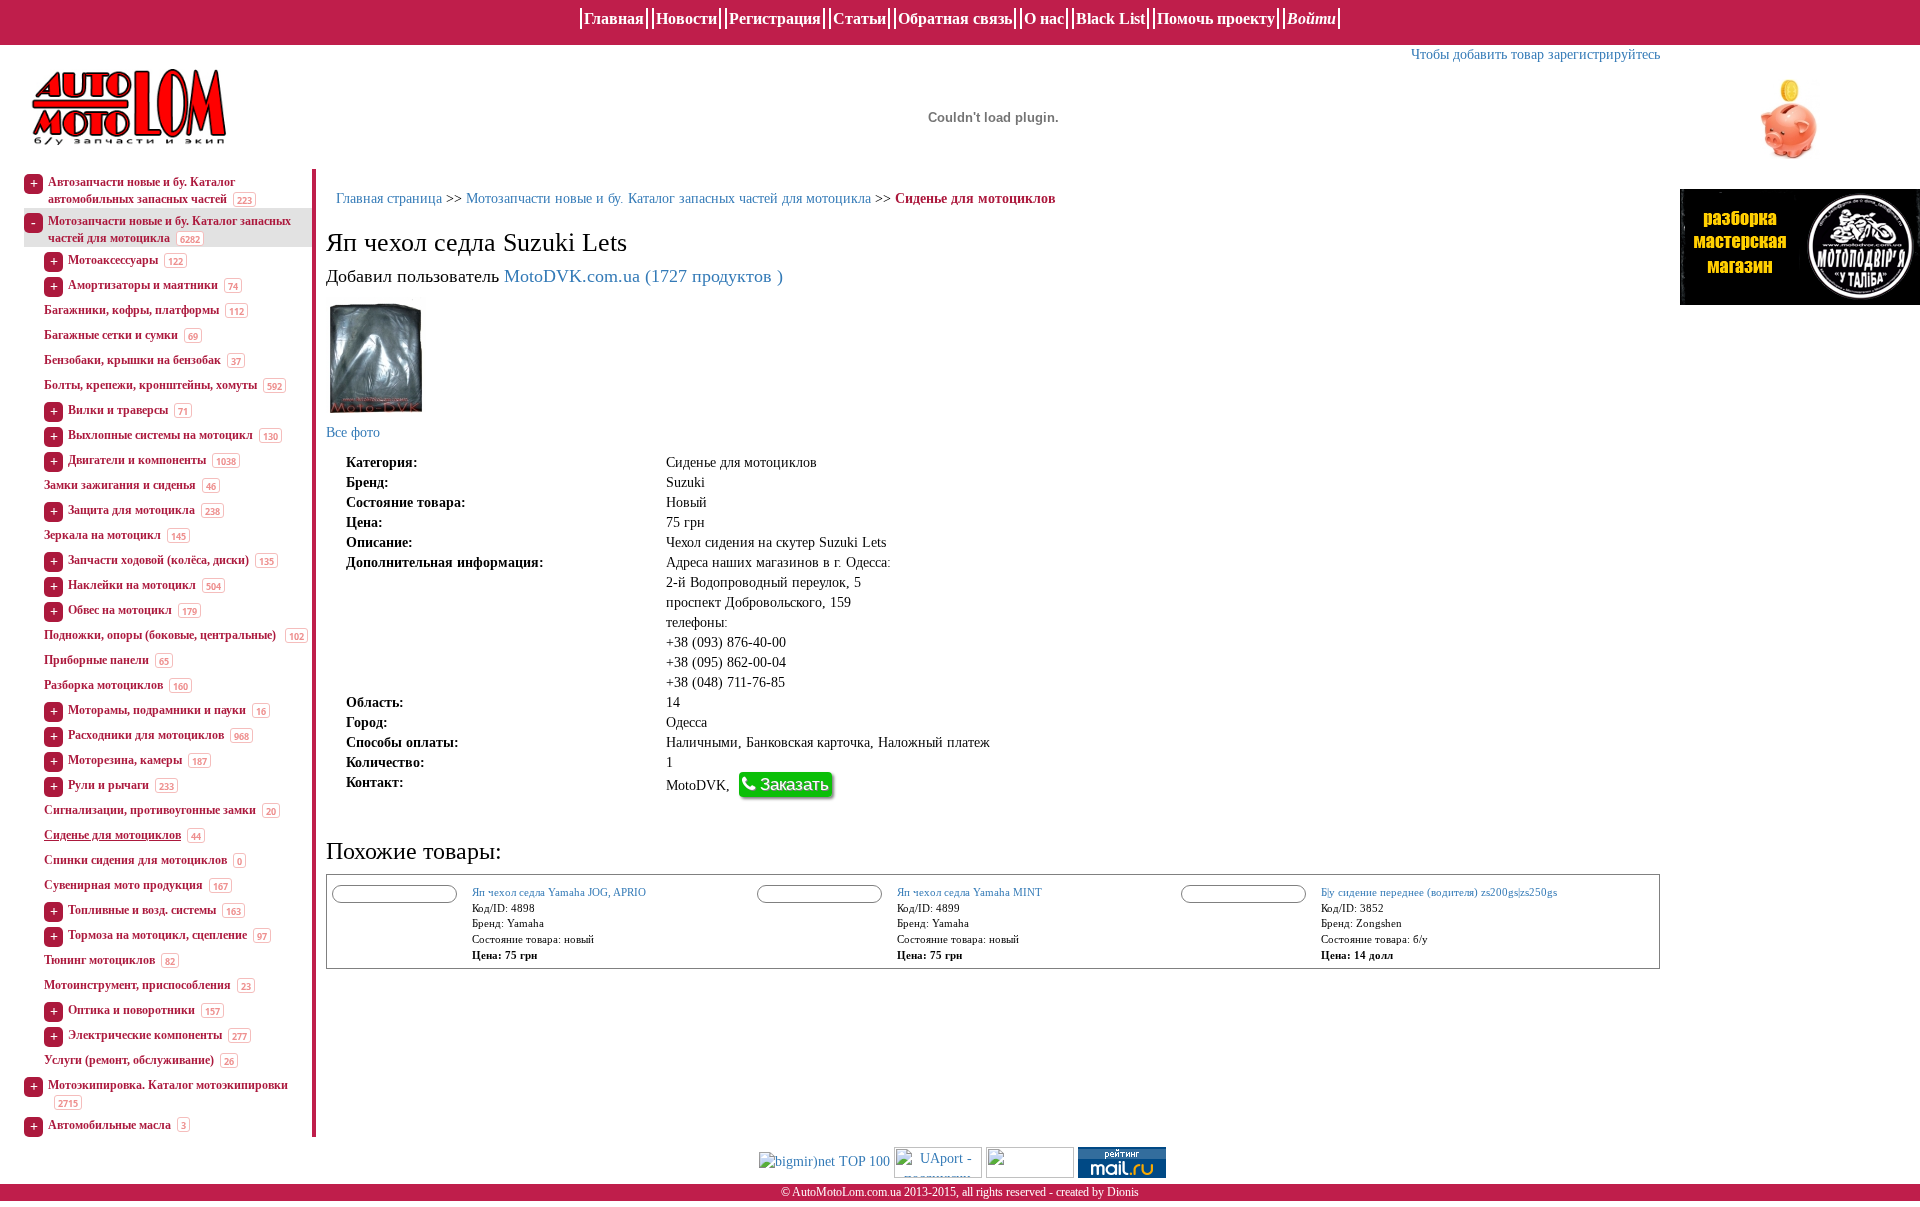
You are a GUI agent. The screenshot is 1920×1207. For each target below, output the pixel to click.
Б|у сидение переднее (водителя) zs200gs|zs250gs (1439, 892)
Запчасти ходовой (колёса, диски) (158, 560)
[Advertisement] (1800, 525)
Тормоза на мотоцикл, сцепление (157, 935)
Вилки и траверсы (118, 410)
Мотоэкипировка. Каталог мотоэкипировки (168, 1085)
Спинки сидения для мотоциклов (135, 860)
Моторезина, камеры (125, 760)
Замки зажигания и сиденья (120, 485)
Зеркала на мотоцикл (102, 535)
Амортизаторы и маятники (143, 285)
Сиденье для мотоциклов (112, 835)
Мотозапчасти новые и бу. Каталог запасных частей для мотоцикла (668, 198)
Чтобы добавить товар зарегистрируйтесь (1535, 54)
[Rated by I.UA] (1030, 1160)
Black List (1110, 18)
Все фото (353, 432)
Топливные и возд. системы (142, 910)
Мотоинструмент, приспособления (137, 985)
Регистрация (775, 18)
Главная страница (389, 198)
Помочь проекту (1216, 18)
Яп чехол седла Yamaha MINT (969, 892)
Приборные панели (96, 660)
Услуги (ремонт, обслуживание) (129, 1060)
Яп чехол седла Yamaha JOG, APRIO (559, 892)
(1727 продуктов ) (643, 276)
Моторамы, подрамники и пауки (157, 710)
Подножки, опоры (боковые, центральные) (161, 635)
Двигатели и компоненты (137, 460)
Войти (1311, 18)
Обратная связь (955, 18)
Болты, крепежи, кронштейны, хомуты (150, 385)
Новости (686, 18)
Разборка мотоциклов (103, 685)
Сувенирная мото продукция (123, 885)
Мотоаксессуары (113, 260)
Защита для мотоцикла (131, 510)
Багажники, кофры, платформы (131, 310)
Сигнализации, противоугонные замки (150, 810)
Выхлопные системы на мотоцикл (160, 435)
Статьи (859, 18)
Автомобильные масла (109, 1125)
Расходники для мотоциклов (146, 735)
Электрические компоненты (145, 1035)
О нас (1044, 18)
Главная (614, 18)
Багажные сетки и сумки (111, 335)
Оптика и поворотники (131, 1010)
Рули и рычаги (108, 785)
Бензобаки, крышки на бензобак (132, 360)
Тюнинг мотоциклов (99, 960)
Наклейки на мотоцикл (132, 585)
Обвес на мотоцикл (120, 610)
